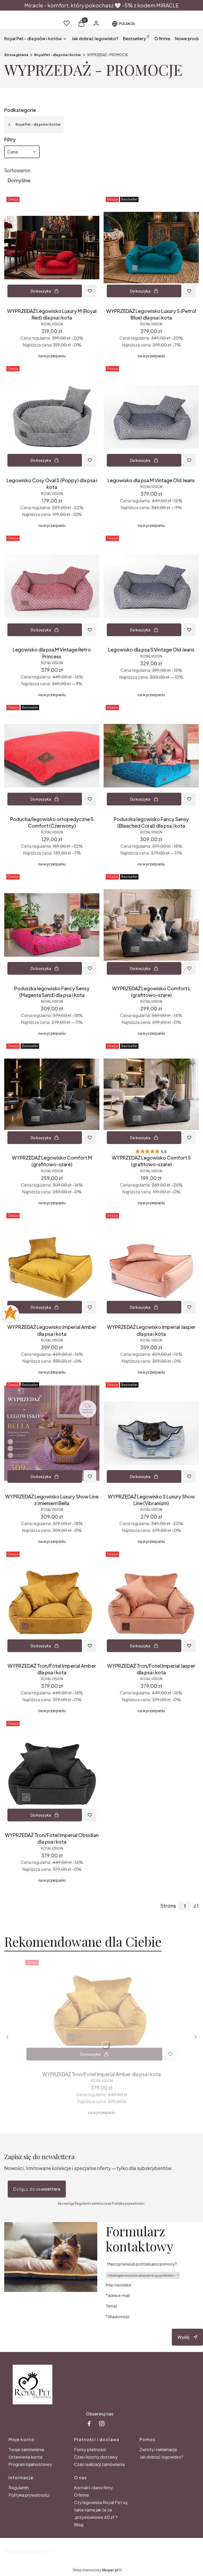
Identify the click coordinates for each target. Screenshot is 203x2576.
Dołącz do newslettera (37, 2189)
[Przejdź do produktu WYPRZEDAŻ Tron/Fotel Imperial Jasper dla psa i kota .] (151, 1602)
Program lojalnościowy (30, 2464)
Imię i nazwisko (119, 2285)
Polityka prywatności (29, 2495)
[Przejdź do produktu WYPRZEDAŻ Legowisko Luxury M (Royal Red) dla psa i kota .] (52, 248)
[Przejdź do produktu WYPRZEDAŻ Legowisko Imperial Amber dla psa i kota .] (52, 1264)
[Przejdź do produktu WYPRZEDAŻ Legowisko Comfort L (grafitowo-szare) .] (151, 925)
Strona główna (16, 55)
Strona (168, 1906)
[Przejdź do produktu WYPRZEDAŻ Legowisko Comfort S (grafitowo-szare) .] (151, 1094)
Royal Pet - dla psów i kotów (58, 55)
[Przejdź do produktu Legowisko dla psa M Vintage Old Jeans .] (151, 417)
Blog (79, 2525)
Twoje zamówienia (26, 2449)
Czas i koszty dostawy (96, 2457)
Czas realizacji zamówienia (99, 2464)
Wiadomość (119, 2316)
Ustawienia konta (25, 2457)
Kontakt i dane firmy (93, 2488)
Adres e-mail (119, 2295)
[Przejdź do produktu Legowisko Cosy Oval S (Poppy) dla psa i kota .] (52, 417)
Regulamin (19, 2488)
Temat (111, 2306)
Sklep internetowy (95, 2570)
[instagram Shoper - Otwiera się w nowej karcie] (102, 2424)
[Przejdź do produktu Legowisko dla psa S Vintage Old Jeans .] (151, 586)
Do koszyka (41, 291)
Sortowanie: (18, 170)
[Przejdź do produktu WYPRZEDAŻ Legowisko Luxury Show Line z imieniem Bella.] (52, 1433)
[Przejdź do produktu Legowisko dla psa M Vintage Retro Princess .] (52, 586)
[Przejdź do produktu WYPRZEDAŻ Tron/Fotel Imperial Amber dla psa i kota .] (52, 1602)
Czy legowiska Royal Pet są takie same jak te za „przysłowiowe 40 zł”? (101, 2510)
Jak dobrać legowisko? (162, 2457)
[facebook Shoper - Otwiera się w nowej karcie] (89, 2424)
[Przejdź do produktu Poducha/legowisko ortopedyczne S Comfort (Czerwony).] (52, 756)
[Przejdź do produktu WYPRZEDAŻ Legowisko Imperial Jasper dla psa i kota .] (151, 1264)
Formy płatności (90, 2449)
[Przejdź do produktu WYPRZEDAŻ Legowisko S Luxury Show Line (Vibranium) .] (151, 1433)
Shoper (44, 2551)
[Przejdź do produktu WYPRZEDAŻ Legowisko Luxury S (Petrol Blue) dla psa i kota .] (151, 248)
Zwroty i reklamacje (158, 2449)
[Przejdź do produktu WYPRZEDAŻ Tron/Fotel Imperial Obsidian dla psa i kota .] (52, 1772)
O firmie (82, 2495)
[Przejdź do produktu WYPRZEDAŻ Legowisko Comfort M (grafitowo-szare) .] (52, 1094)
